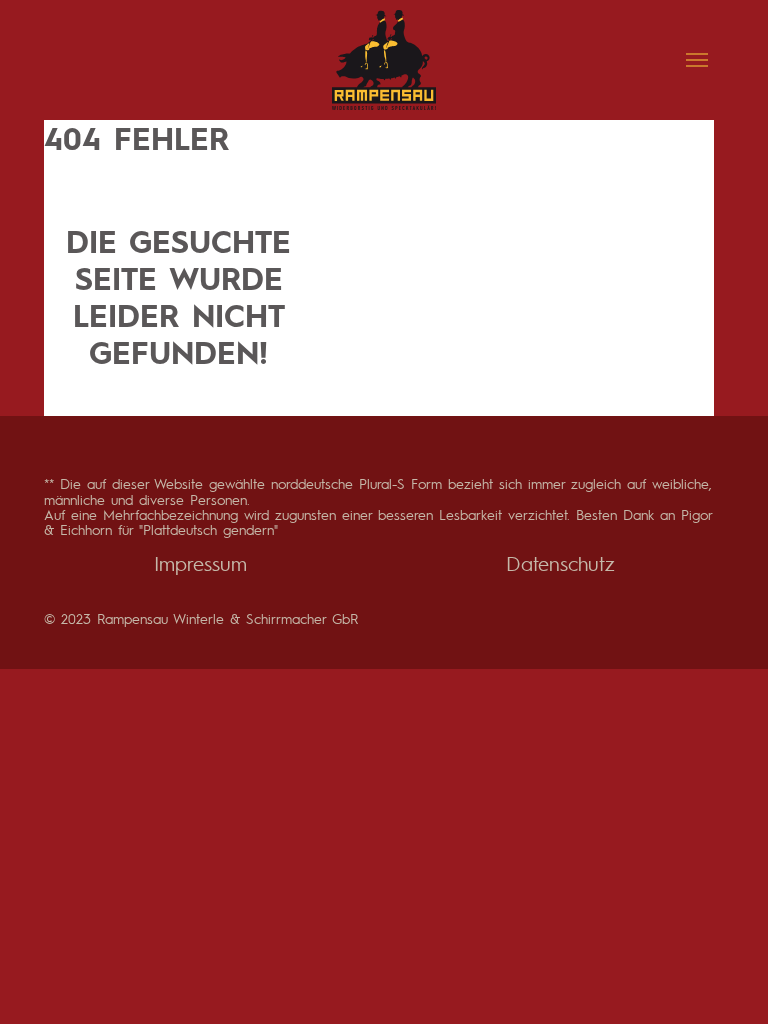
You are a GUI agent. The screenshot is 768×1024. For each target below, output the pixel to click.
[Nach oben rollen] (718, 974)
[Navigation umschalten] (697, 60)
